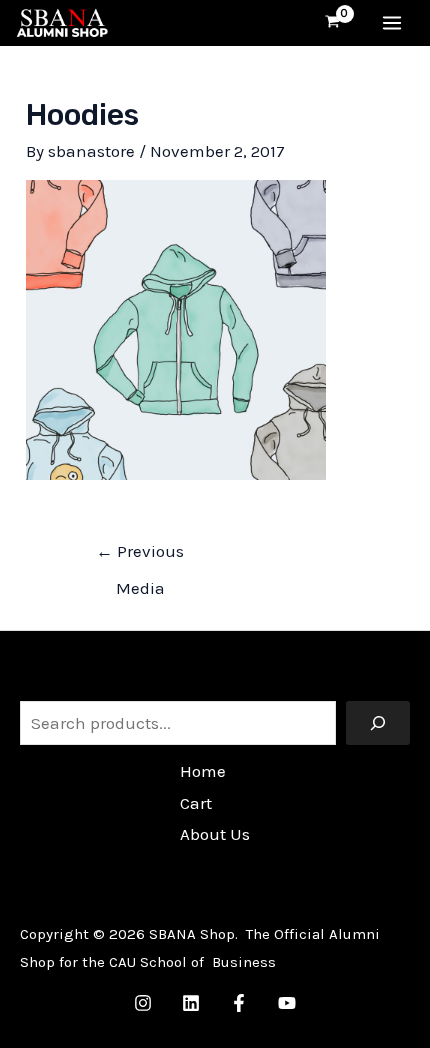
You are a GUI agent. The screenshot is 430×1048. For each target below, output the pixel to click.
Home (203, 771)
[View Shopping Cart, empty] (333, 23)
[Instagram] (143, 1003)
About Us (215, 834)
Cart (196, 803)
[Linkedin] (191, 1003)
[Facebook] (239, 1003)
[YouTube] (287, 1003)
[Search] (378, 723)
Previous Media (140, 557)
